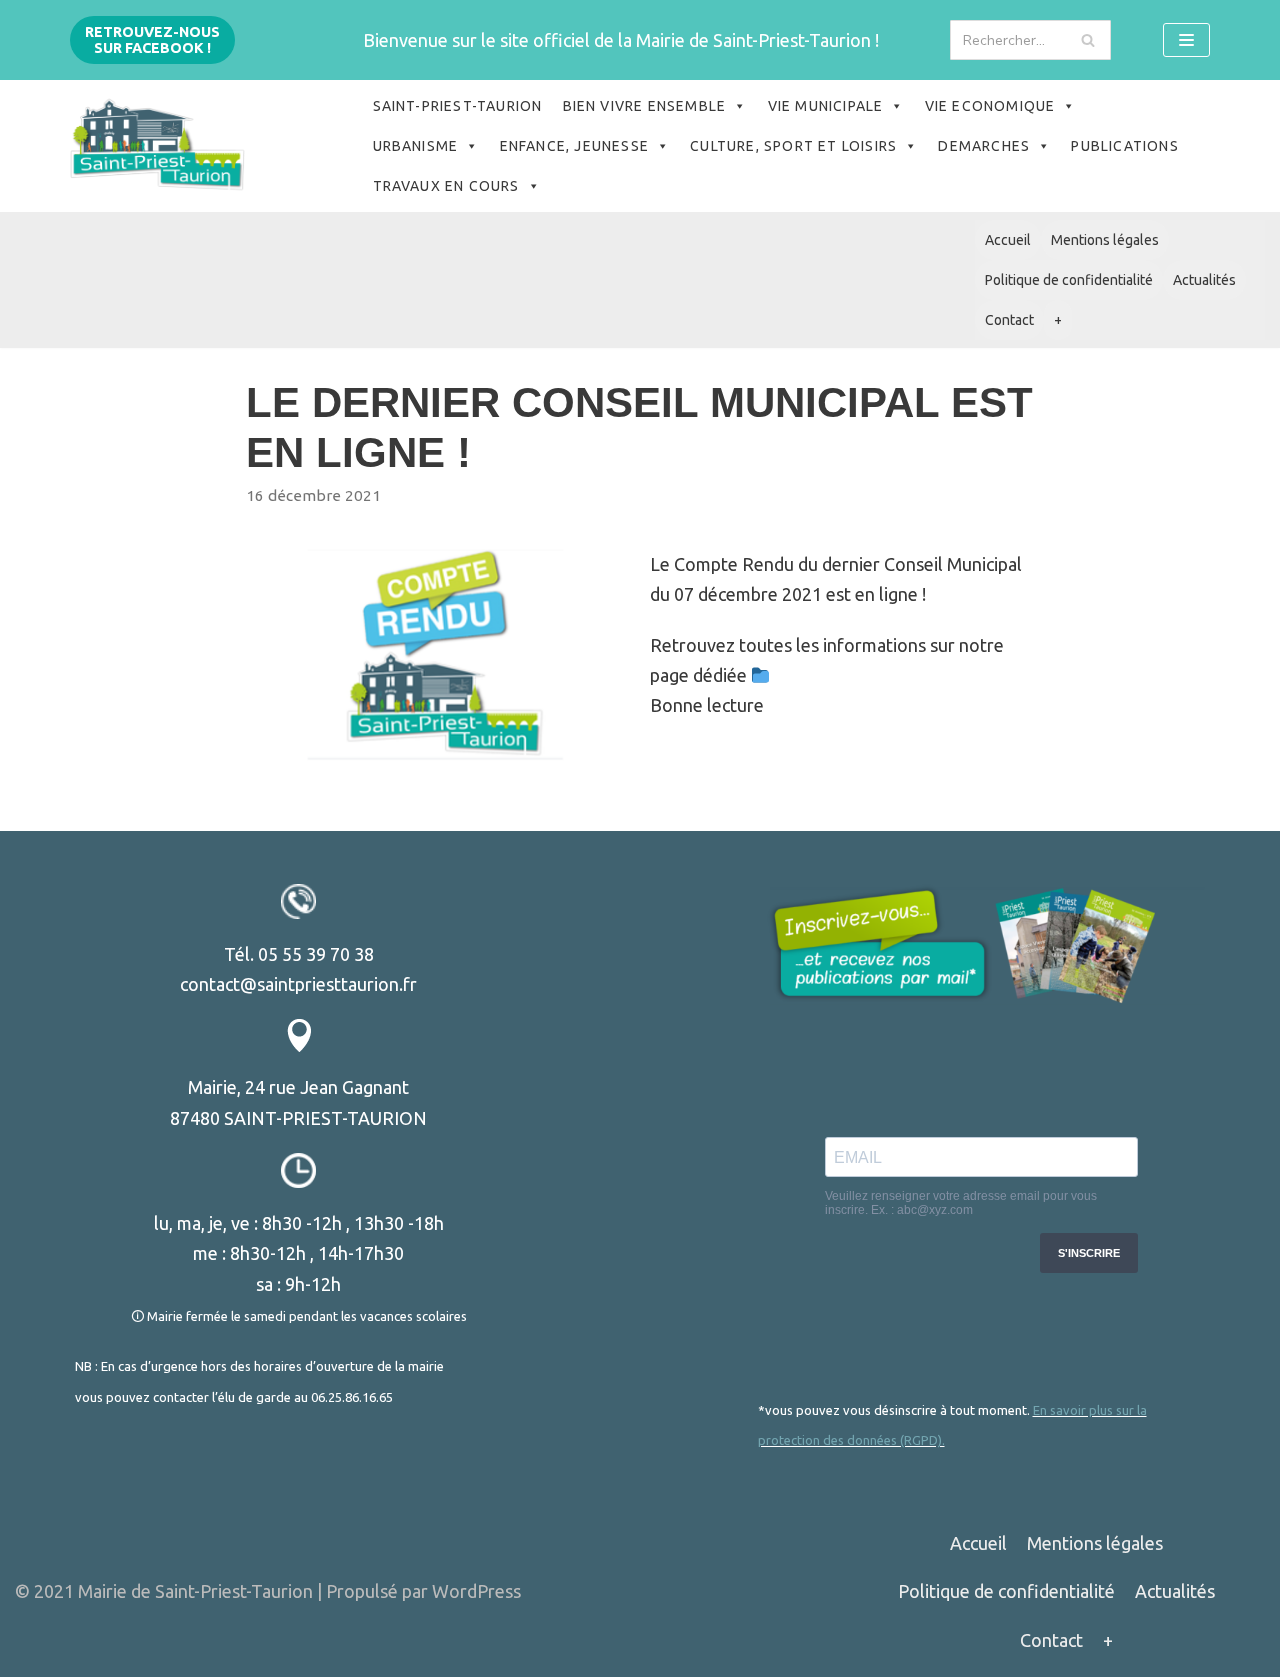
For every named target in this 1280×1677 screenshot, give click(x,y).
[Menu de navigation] (1186, 40)
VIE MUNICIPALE (826, 106)
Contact (1009, 320)
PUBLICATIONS (1124, 146)
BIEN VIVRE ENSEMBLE (645, 106)
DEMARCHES (984, 146)
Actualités (1204, 280)
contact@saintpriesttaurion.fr (298, 984)
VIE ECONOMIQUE (990, 106)
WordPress (476, 1591)
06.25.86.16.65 (352, 1397)
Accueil (1008, 240)
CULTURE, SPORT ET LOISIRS (793, 146)
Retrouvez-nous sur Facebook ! (152, 40)
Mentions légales (1105, 240)
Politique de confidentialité (1069, 280)
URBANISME (416, 146)
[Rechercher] (1088, 40)
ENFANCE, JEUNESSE (574, 146)
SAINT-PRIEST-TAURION (458, 106)
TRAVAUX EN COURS (446, 186)
